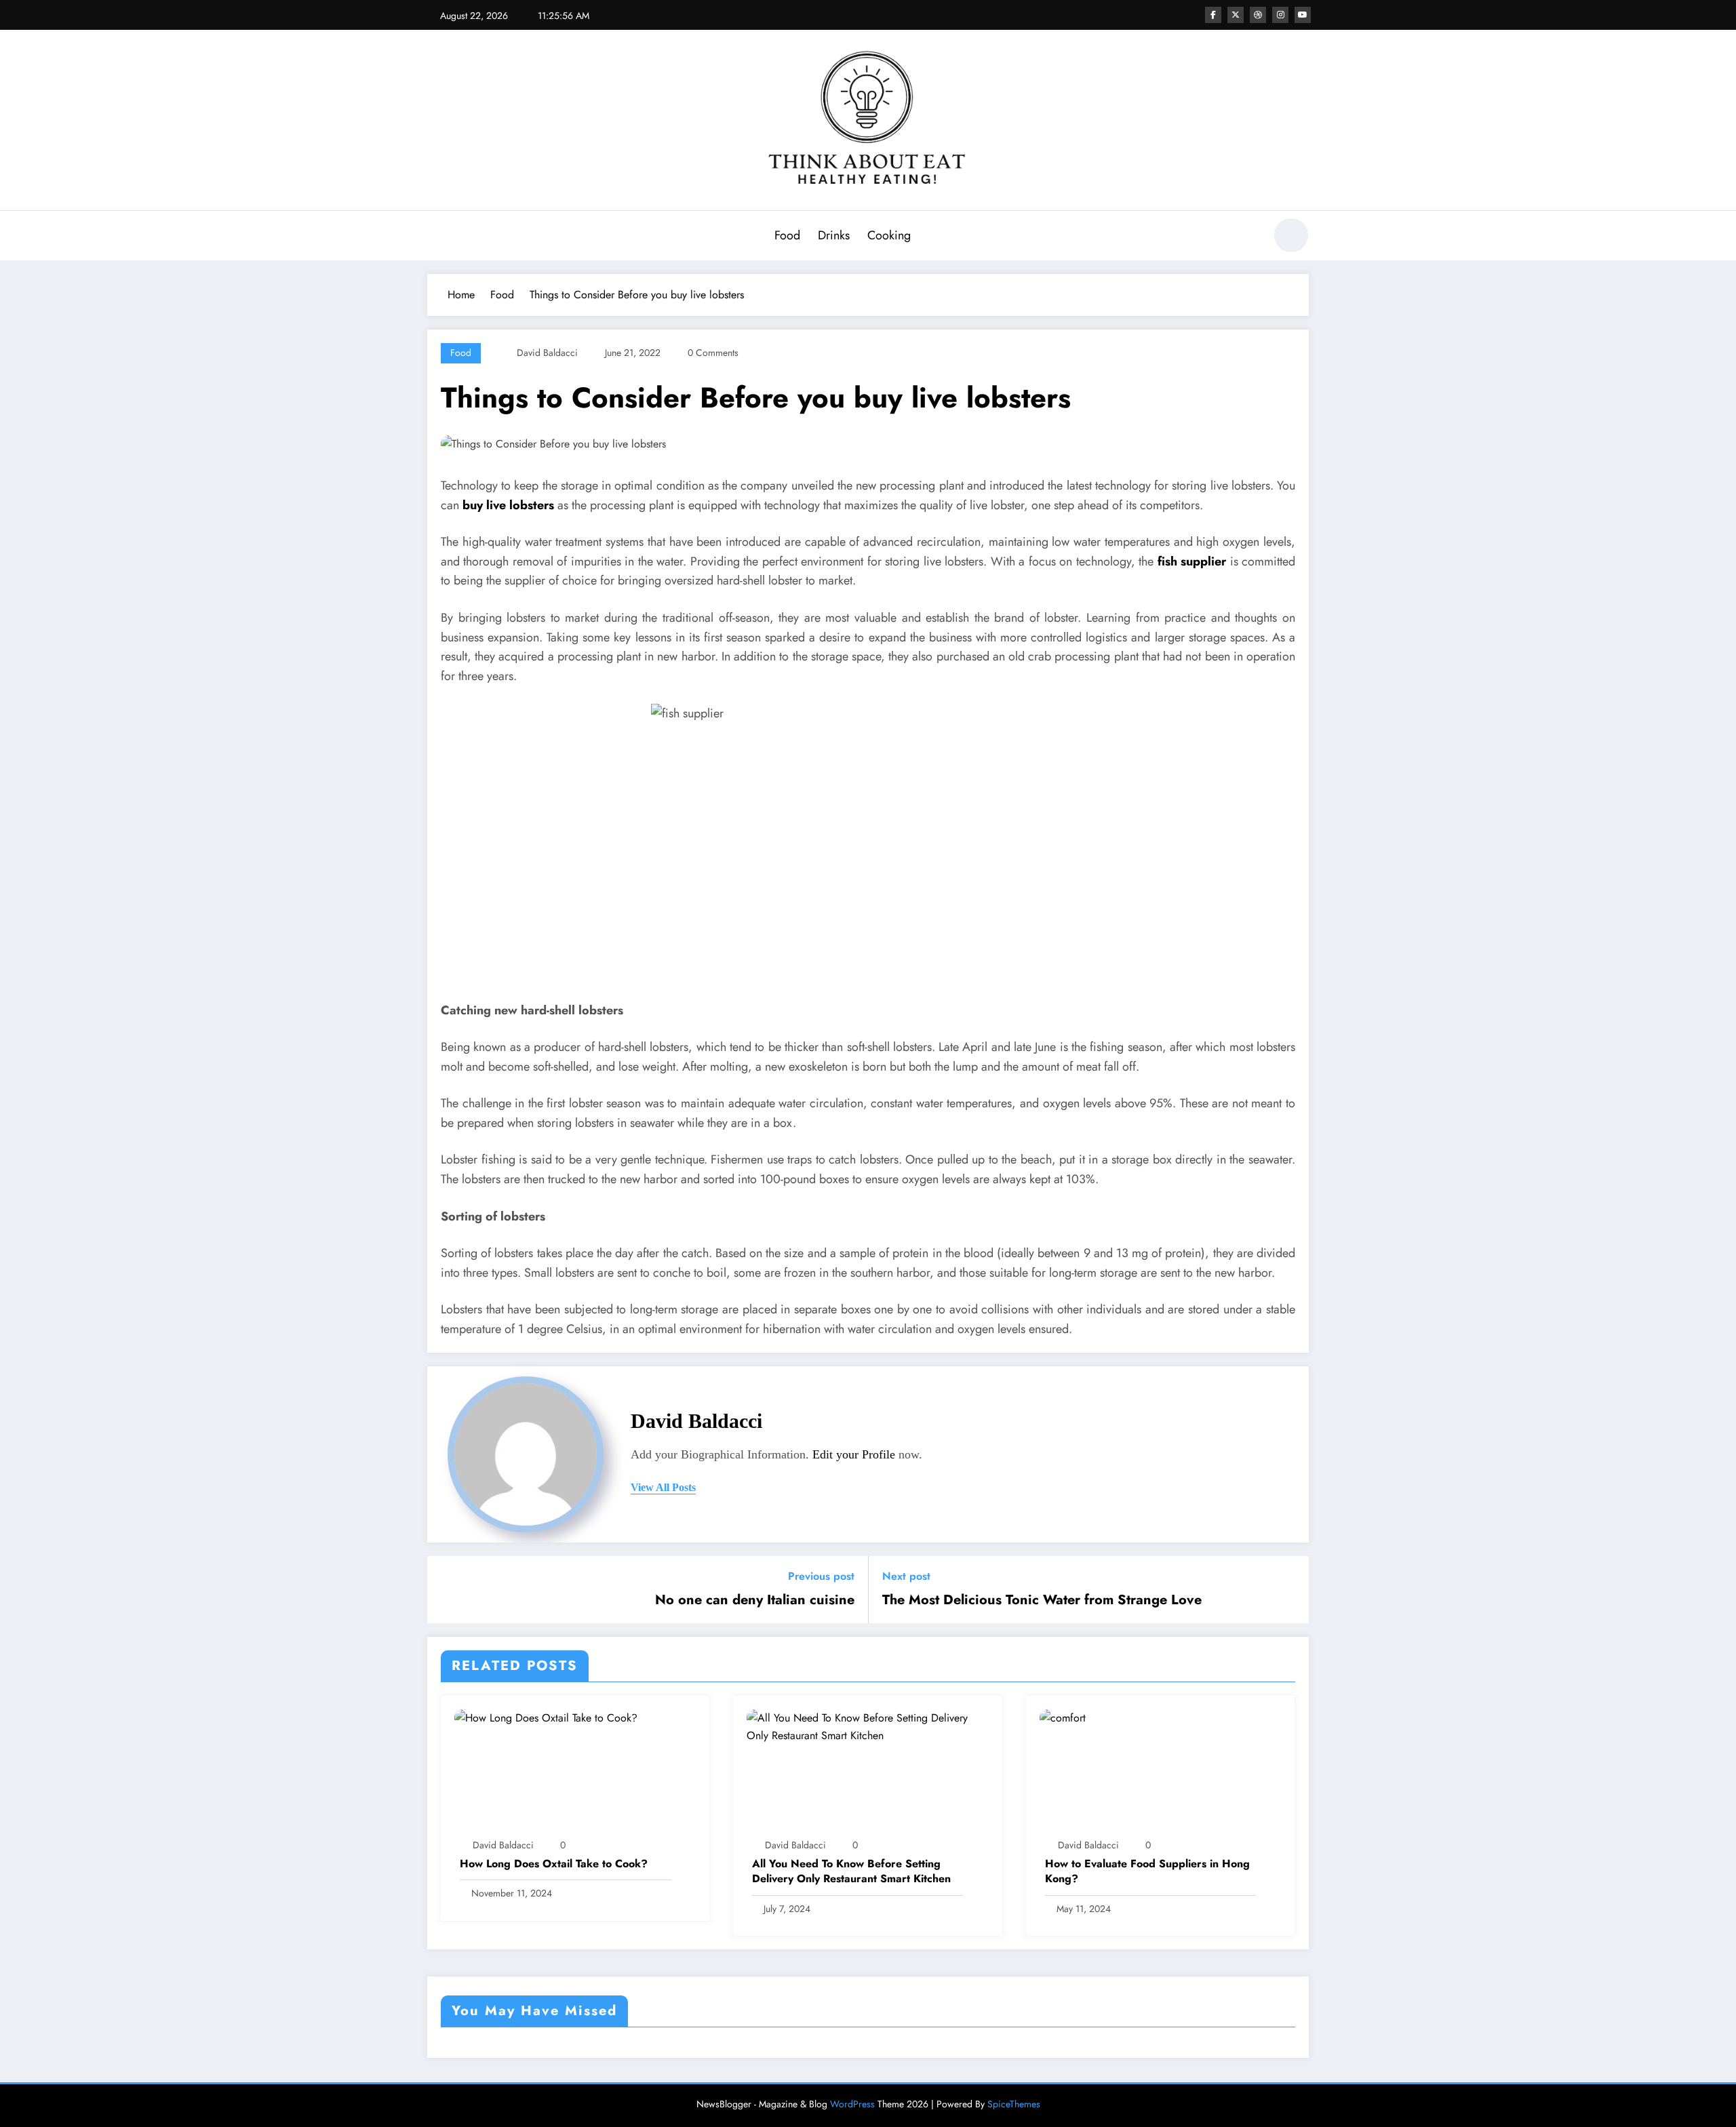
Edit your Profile (854, 1454)
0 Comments (713, 353)
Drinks (834, 235)
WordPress (852, 2104)
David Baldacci (547, 353)
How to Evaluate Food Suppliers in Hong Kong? (1147, 1871)
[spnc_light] (1291, 235)
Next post (906, 1576)
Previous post (821, 1576)
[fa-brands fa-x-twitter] (1236, 15)
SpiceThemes (1014, 2104)
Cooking (889, 235)
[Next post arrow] (1290, 1589)
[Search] (1247, 237)
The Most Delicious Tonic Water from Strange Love (1042, 1600)
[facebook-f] (1213, 15)
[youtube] (1303, 15)
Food (787, 235)
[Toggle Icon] (437, 237)
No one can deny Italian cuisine (755, 1600)
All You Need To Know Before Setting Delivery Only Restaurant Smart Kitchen (851, 1871)
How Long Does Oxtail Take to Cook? (554, 1864)
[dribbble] (1258, 15)
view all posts (663, 1487)
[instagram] (1280, 15)
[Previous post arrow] (446, 1589)
